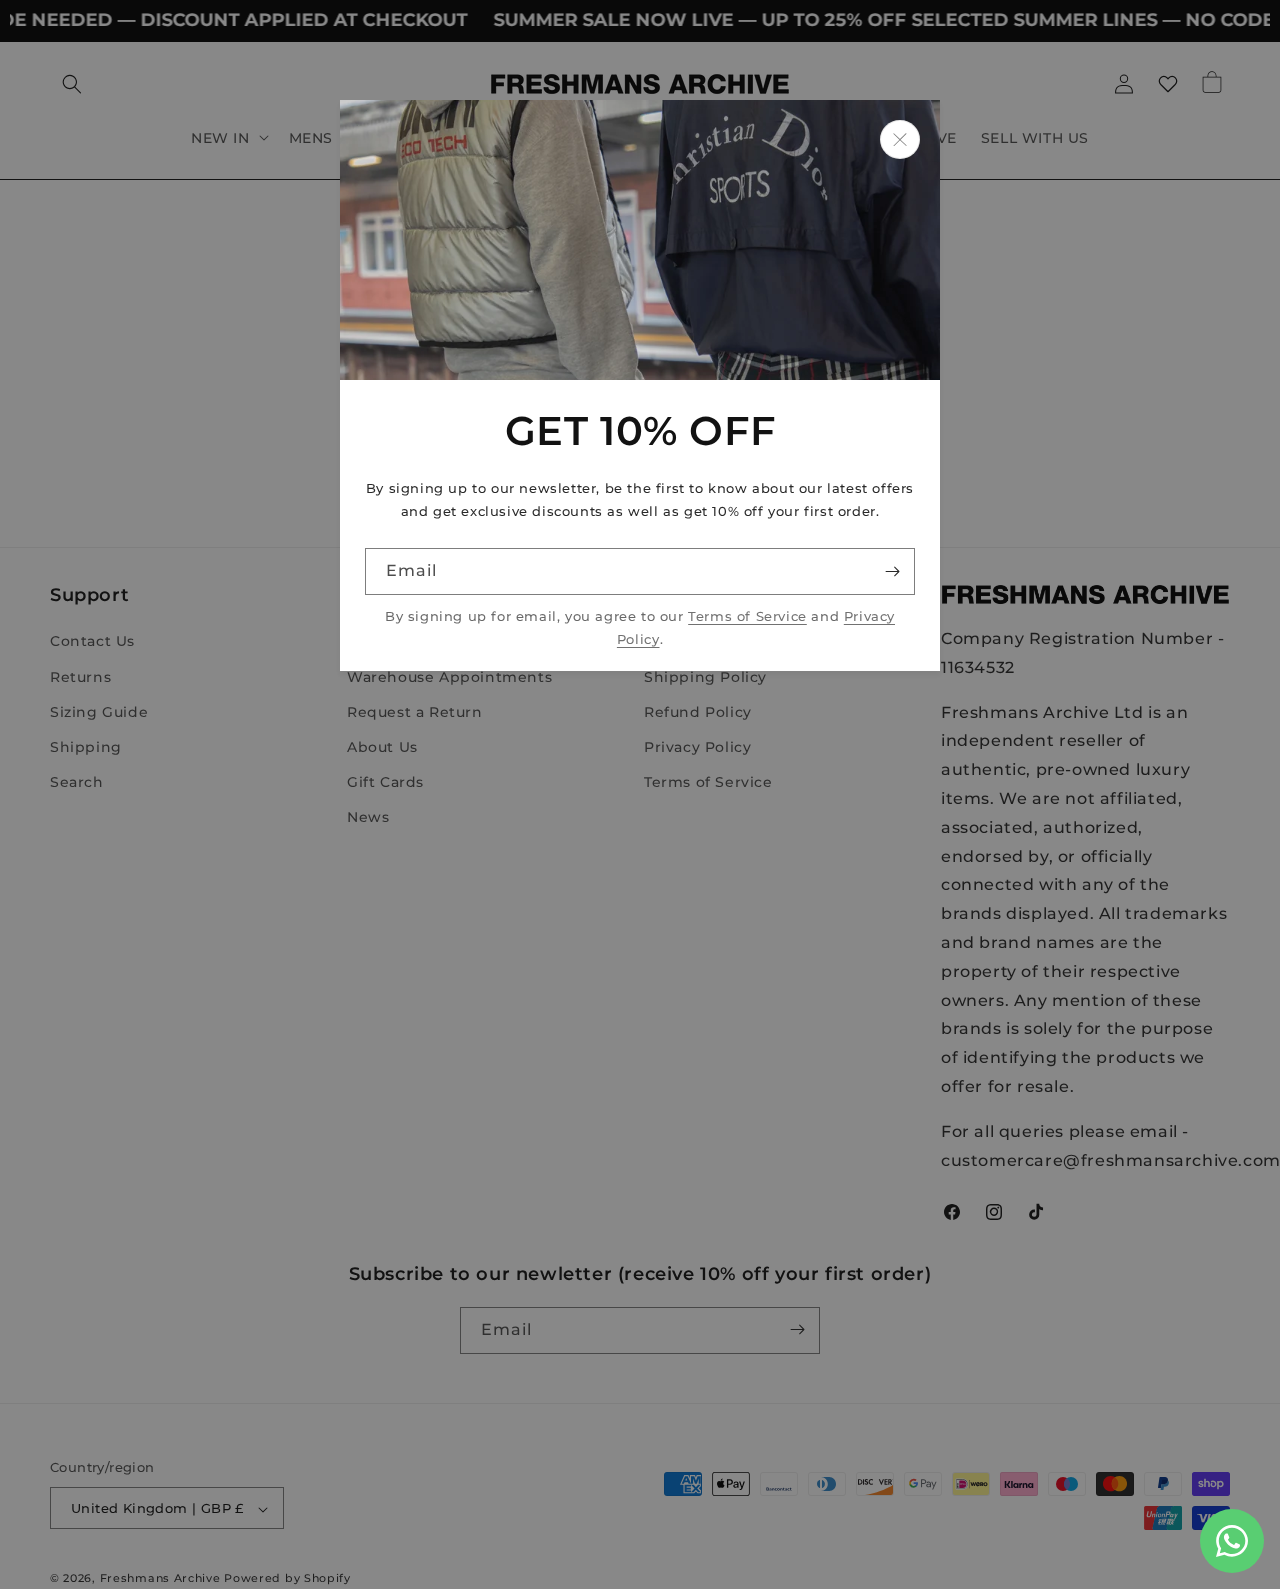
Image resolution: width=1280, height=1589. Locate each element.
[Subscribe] (892, 571)
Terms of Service (747, 616)
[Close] (900, 139)
